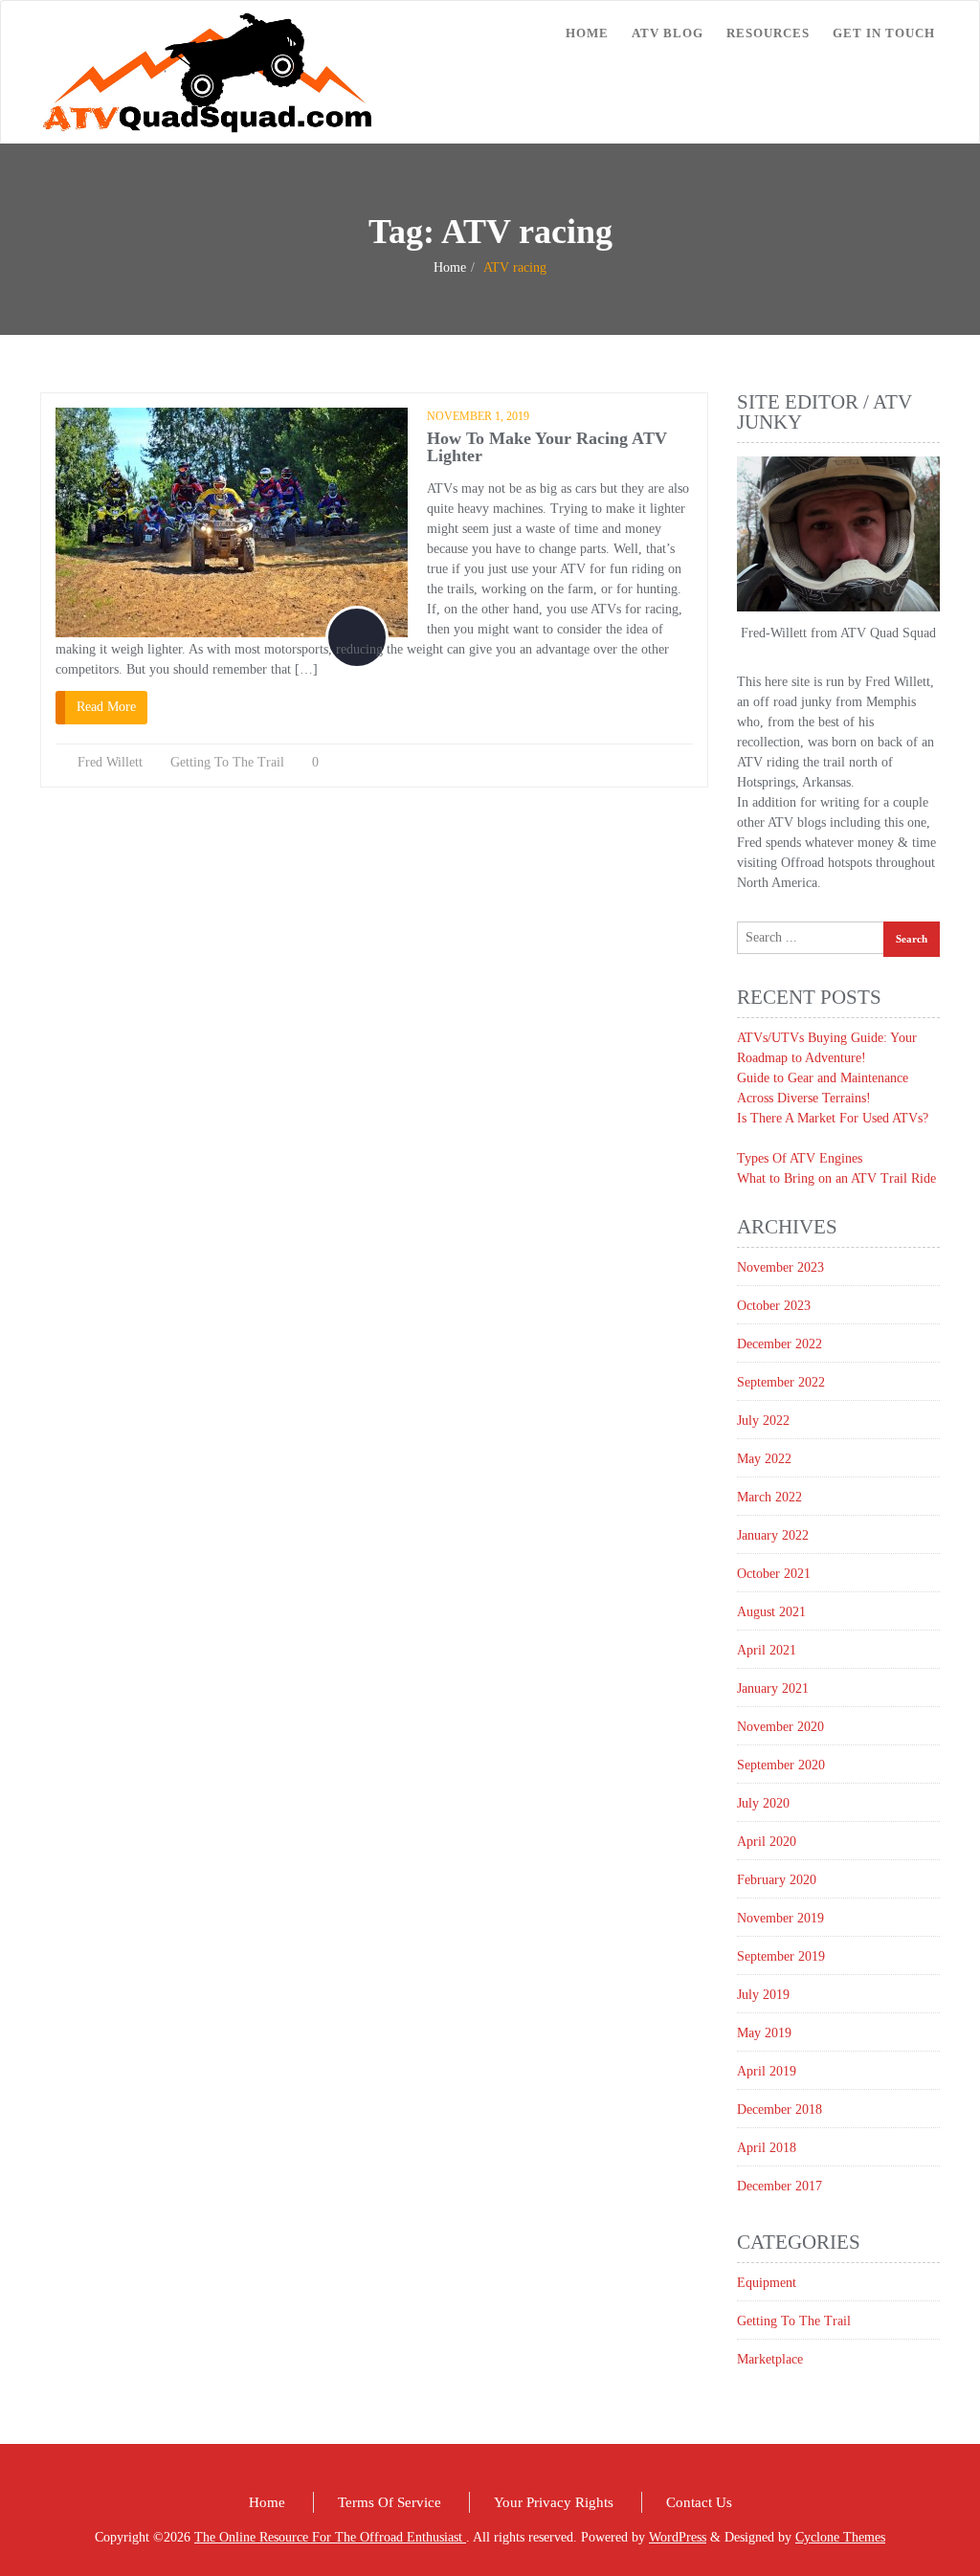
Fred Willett (110, 762)
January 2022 (773, 1535)
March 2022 (769, 1497)
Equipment (767, 2283)
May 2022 (764, 1459)
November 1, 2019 (478, 416)
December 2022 (780, 1344)
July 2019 (763, 1995)
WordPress (678, 2537)
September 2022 (781, 1382)
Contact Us (699, 2502)
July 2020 (763, 1803)
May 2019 (764, 2033)
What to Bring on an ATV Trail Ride (836, 1178)
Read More (106, 707)
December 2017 (780, 2186)
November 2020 (780, 1727)
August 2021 (771, 1612)
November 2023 (780, 1267)
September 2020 (781, 1765)
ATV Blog (668, 33)
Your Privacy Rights (554, 2502)
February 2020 (777, 1880)
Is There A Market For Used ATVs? (833, 1118)
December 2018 (780, 2110)
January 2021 (773, 1688)
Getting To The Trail (227, 762)
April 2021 (767, 1650)
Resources (768, 33)
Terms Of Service (390, 2502)
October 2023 (774, 1306)
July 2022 (763, 1421)
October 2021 (774, 1574)
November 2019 (780, 1918)
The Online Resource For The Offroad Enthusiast (330, 2537)
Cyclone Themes (840, 2537)
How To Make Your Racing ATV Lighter (547, 447)
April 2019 (767, 2071)
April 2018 (767, 2148)
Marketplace (770, 2359)
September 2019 (781, 1956)
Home (587, 33)
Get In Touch (884, 33)
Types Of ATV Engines (800, 1158)
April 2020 (767, 1842)
